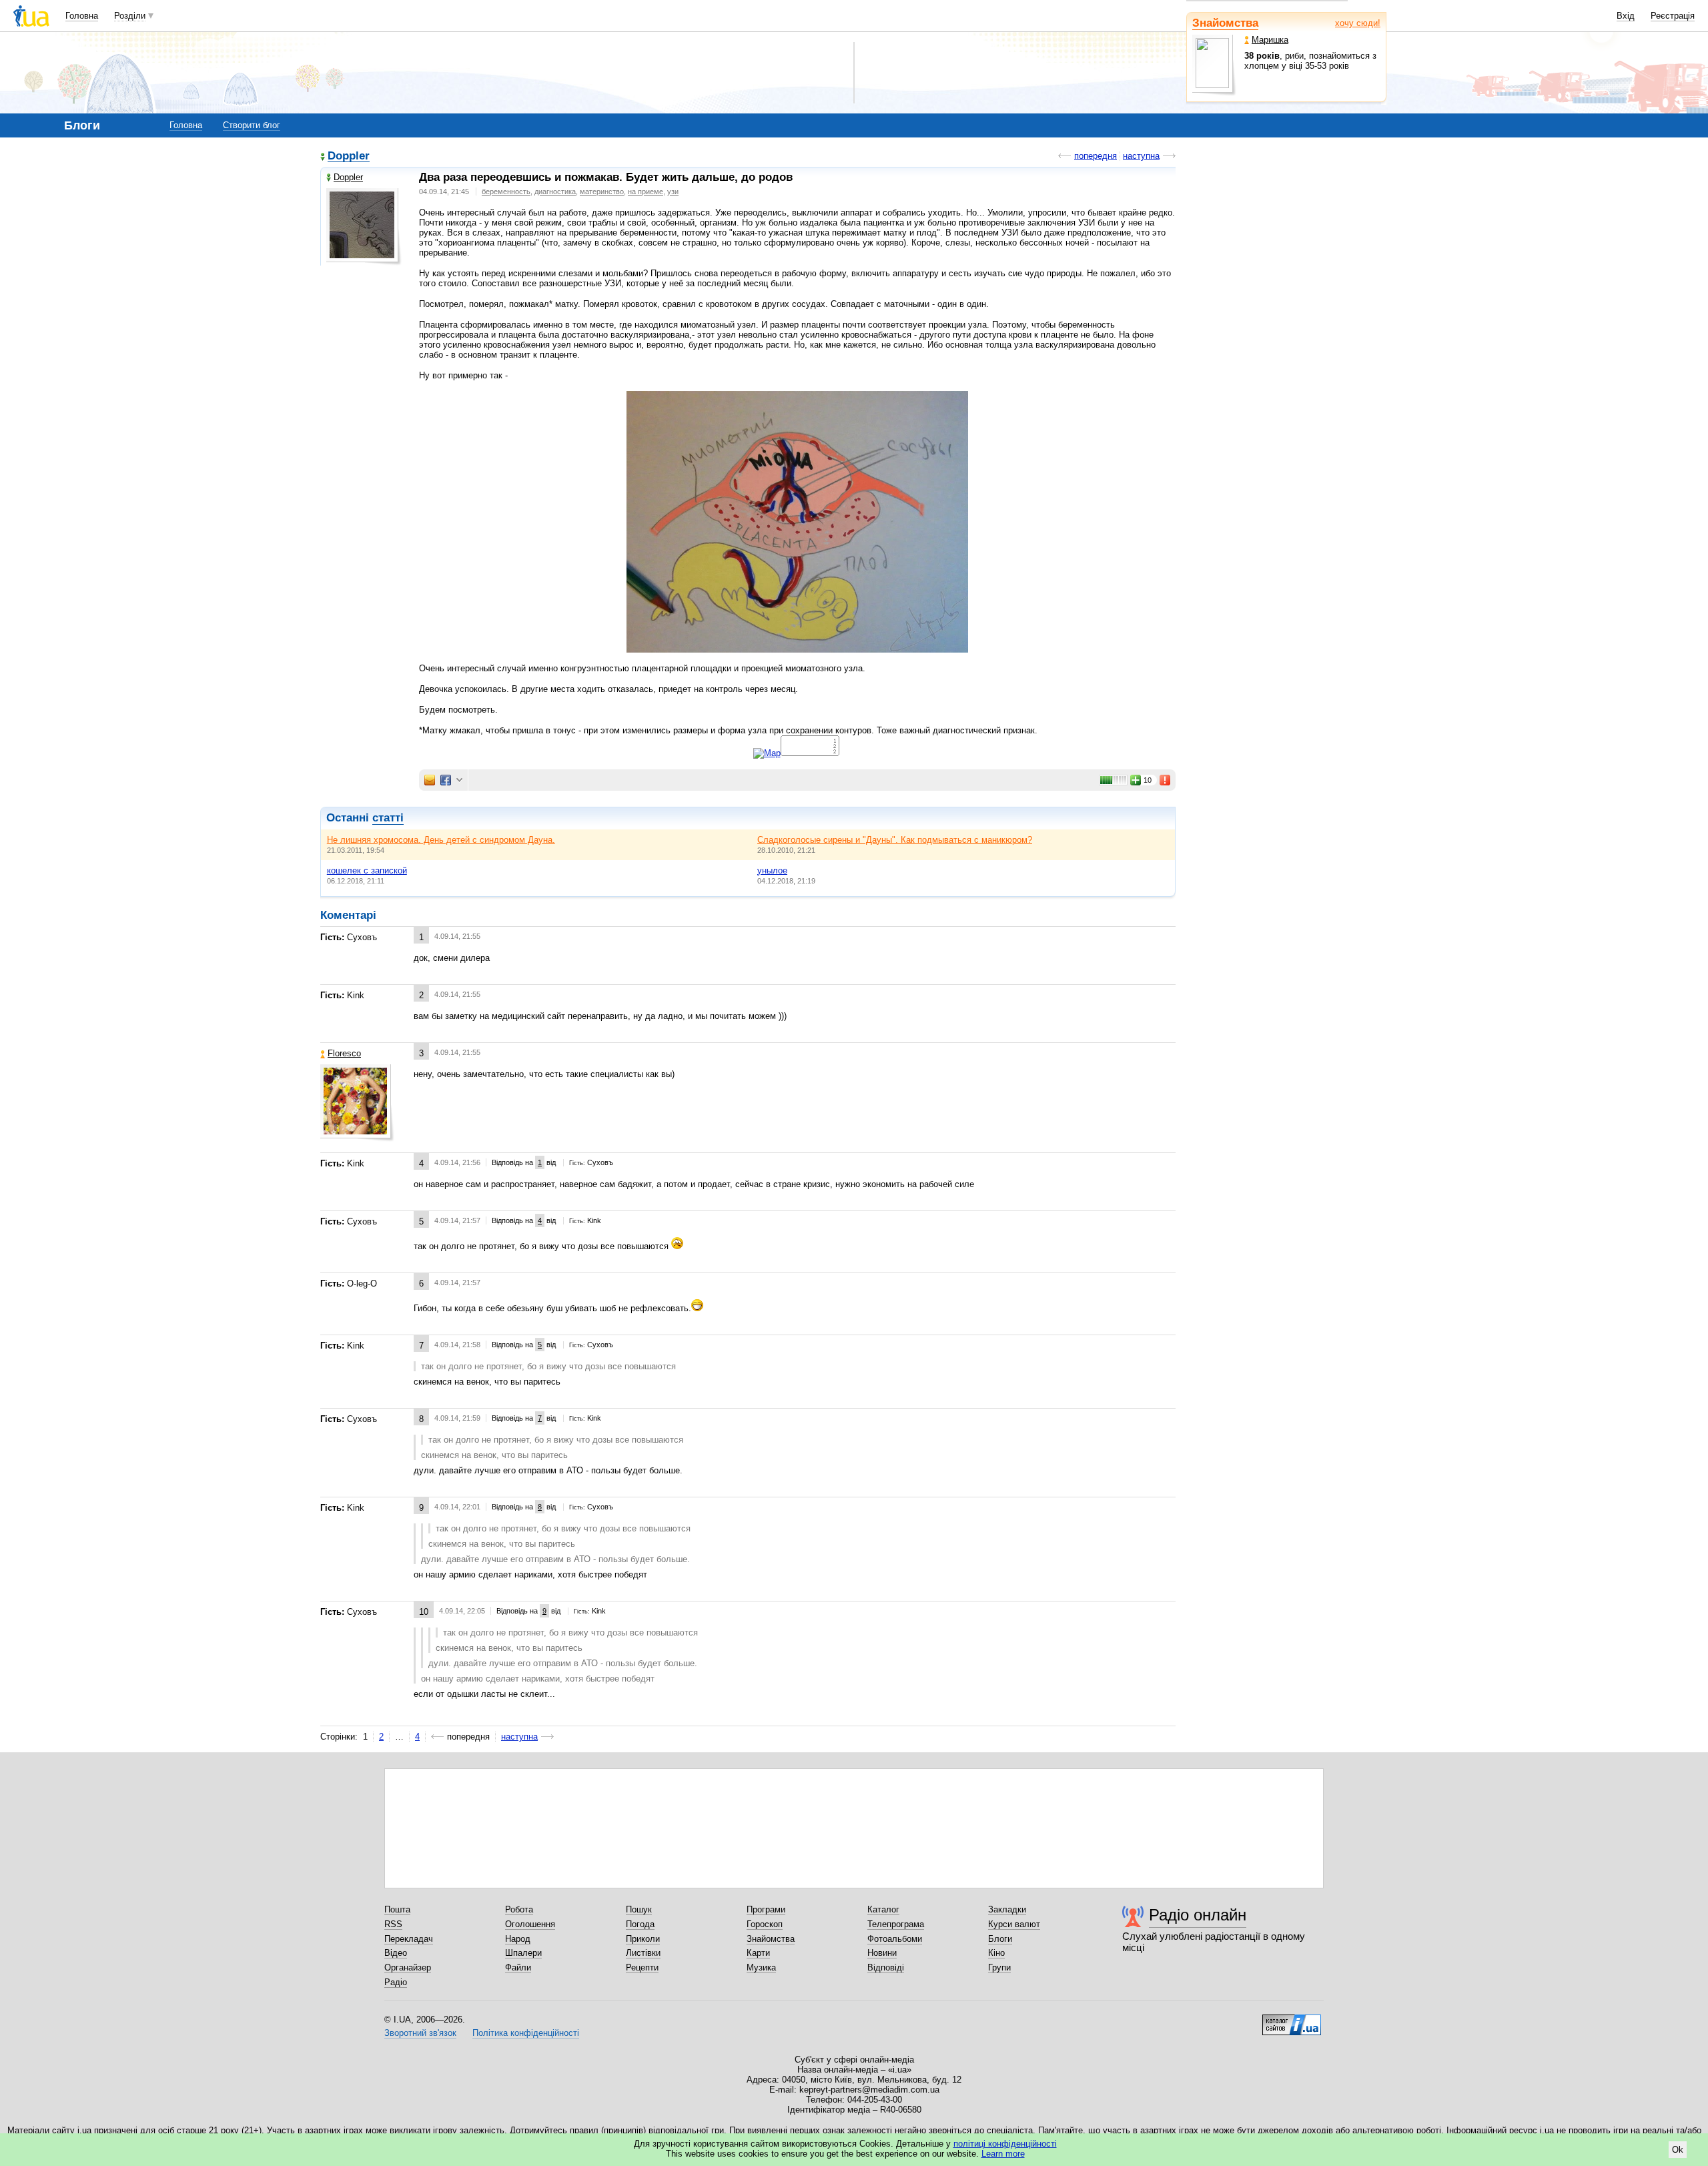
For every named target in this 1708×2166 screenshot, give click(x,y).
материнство (602, 192)
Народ (518, 1939)
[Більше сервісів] (459, 780)
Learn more (1003, 2154)
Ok (1678, 2150)
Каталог (883, 1909)
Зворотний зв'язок (420, 2033)
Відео (396, 1953)
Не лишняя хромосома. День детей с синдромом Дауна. (441, 840)
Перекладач (409, 1939)
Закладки (1007, 1909)
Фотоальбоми (895, 1939)
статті (388, 818)
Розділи (130, 16)
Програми (766, 1909)
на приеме (646, 192)
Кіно (996, 1953)
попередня (1096, 156)
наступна (1141, 156)
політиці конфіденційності (1005, 2144)
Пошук (639, 1909)
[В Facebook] (446, 780)
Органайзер (408, 1967)
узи (673, 192)
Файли (518, 1967)
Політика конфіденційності (526, 2033)
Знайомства (1225, 23)
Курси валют (1014, 1924)
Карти (758, 1953)
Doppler (349, 156)
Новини (882, 1953)
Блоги (1000, 1939)
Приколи (643, 1939)
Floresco (344, 1053)
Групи (999, 1967)
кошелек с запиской (367, 870)
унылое (772, 870)
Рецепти (642, 1967)
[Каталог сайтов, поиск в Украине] (1292, 2020)
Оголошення (530, 1924)
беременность (506, 192)
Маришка (1270, 40)
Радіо (396, 1982)
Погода (640, 1924)
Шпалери (523, 1953)
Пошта (397, 1909)
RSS (393, 1924)
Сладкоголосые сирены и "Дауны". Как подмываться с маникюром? (895, 840)
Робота (519, 1909)
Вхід (1626, 16)
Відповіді (886, 1967)
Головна (82, 16)
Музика (761, 1967)
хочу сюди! (1358, 23)
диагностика (555, 192)
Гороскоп (765, 1924)
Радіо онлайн (1198, 1915)
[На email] (430, 780)
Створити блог (252, 125)
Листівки (643, 1953)
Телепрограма (896, 1924)
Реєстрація (1673, 16)
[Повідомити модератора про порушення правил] (1166, 780)
